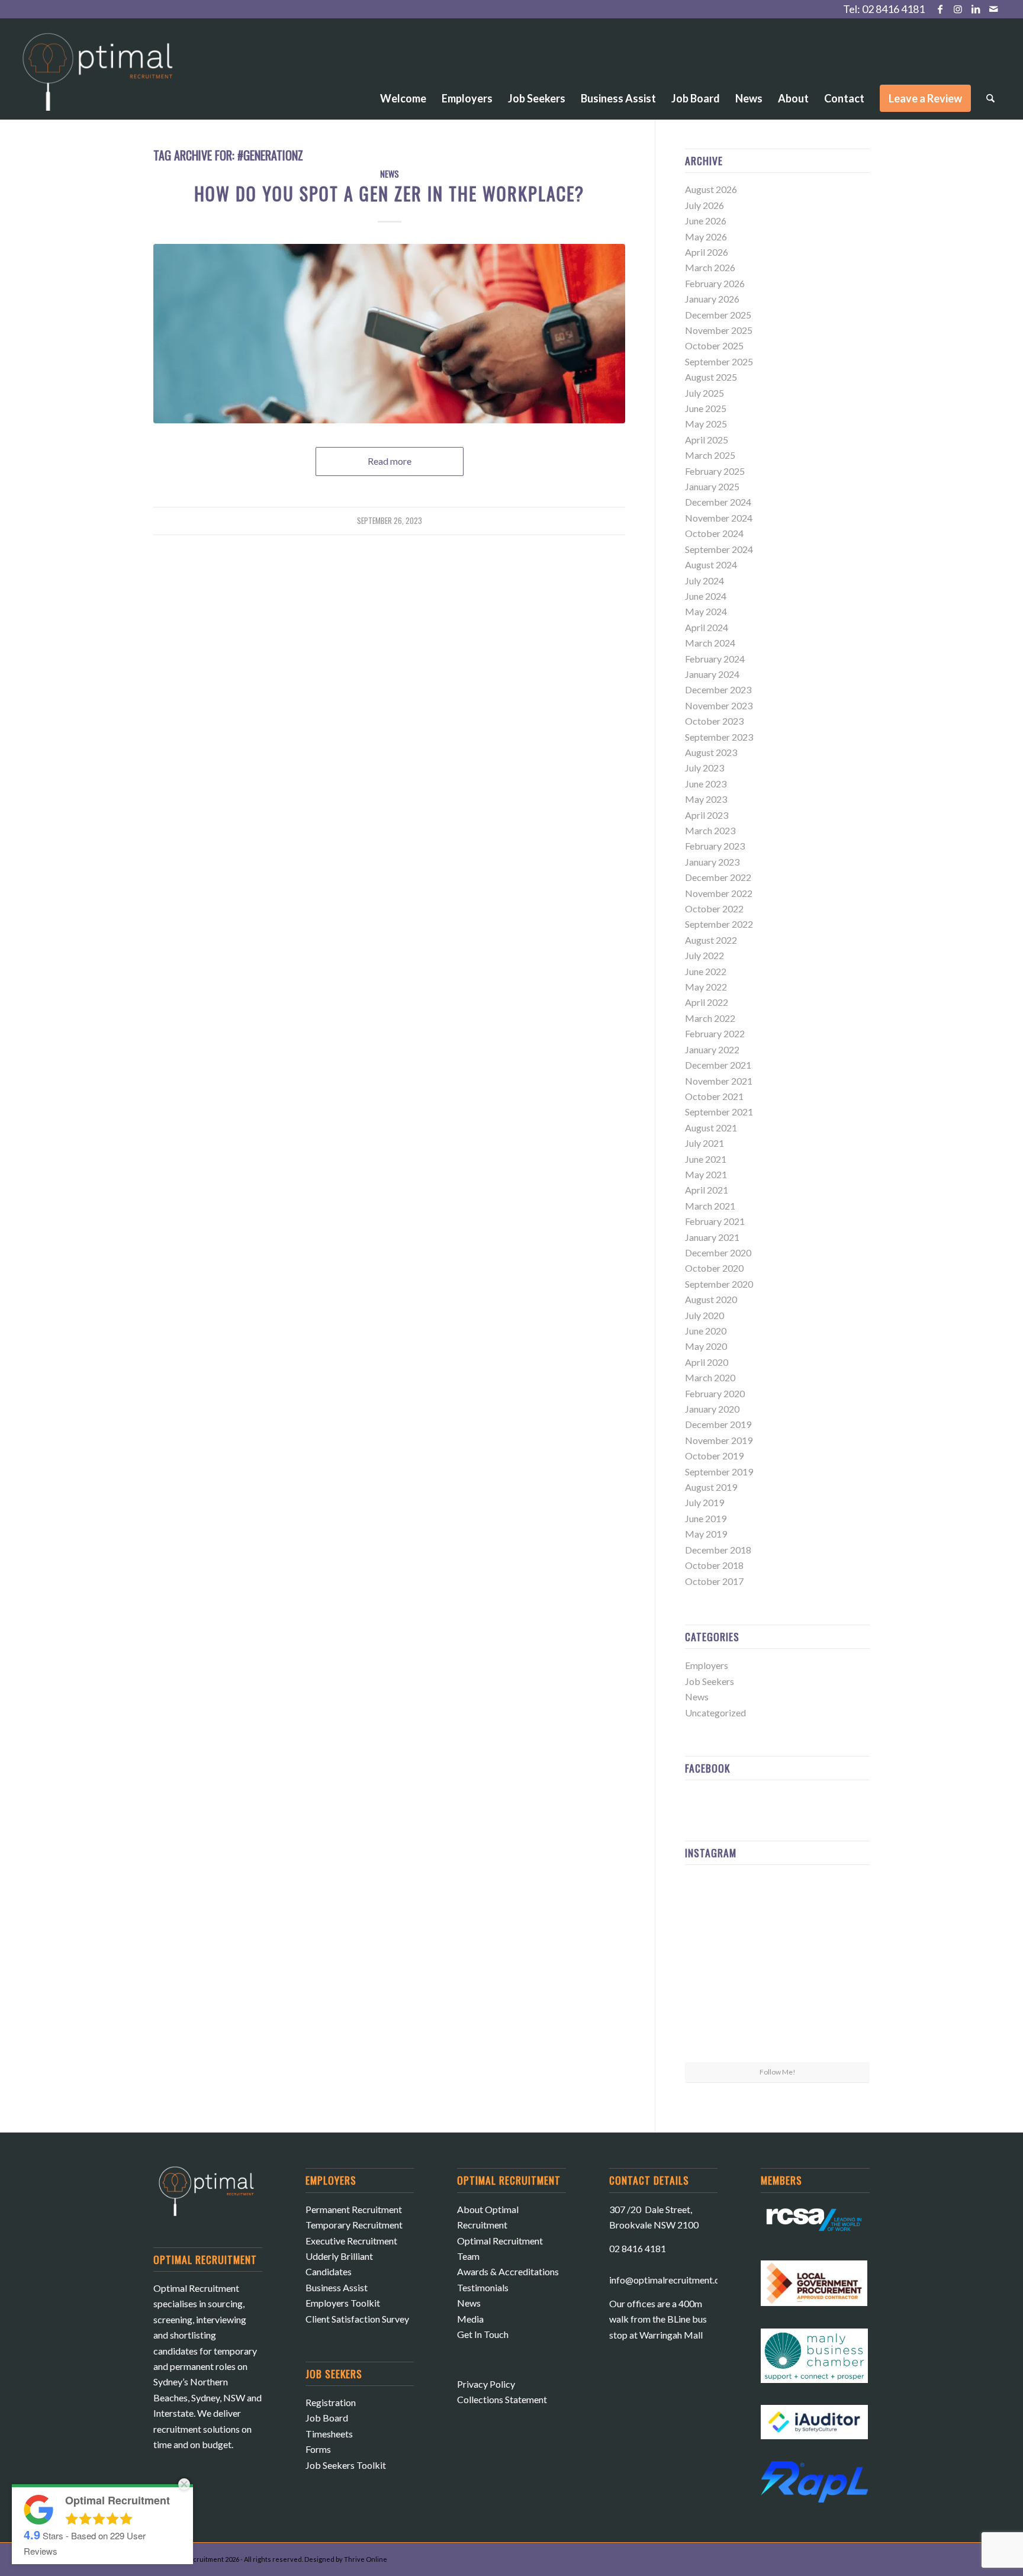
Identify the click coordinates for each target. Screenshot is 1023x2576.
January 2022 (712, 1049)
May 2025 (706, 424)
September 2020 (719, 1284)
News (390, 174)
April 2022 (707, 1002)
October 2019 (714, 1456)
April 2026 (707, 252)
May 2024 (706, 611)
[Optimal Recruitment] (98, 78)
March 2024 (710, 643)
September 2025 (719, 361)
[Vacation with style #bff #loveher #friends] (777, 1905)
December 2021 (718, 1065)
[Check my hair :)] (840, 2030)
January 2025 (712, 486)
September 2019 (719, 1472)
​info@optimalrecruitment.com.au (676, 2280)
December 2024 (718, 502)
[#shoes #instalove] (715, 2030)
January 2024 (712, 674)
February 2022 (715, 1033)
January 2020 (712, 1409)
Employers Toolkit (343, 2303)
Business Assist (337, 2287)
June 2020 (706, 1331)
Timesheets (329, 2434)
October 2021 (714, 1096)
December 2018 (718, 1550)
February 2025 (715, 471)
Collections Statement (502, 2399)
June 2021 (706, 1159)
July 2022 (704, 955)
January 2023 (712, 862)
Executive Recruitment (351, 2241)
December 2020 (718, 1252)
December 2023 (718, 689)
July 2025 (704, 393)
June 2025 (706, 408)
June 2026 (706, 221)
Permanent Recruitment (354, 2209)
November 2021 (719, 1081)
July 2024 (704, 581)
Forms (318, 2449)
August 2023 (711, 752)
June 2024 (706, 596)
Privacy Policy (486, 2384)
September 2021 (719, 1112)
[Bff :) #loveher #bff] (715, 1967)
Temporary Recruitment (354, 2225)
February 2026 (715, 283)
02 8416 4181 (893, 9)
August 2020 (711, 1299)
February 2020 (715, 1393)
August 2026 (711, 189)
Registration (331, 2402)
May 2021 (706, 1174)
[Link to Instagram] (958, 9)
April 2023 (707, 815)
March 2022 (710, 1018)
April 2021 (707, 1190)
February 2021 (715, 1221)
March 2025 (710, 455)
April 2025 (707, 440)
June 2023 (706, 784)
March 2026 (710, 267)
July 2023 (704, 768)
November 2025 (719, 330)
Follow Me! (778, 2072)
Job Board (327, 2418)
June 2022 (706, 971)
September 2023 (719, 737)
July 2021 (704, 1143)
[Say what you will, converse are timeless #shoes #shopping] (777, 2031)
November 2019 (719, 1440)
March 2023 (710, 830)
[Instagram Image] (840, 1904)
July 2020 (704, 1315)
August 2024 (711, 565)
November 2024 (719, 518)
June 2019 (706, 1518)
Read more (390, 461)
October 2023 (714, 721)
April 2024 (707, 627)
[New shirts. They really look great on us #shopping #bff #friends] (715, 1904)
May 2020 (706, 1346)
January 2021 (712, 1237)
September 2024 (719, 549)
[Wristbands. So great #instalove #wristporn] (840, 1967)
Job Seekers (710, 1681)
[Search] (990, 98)
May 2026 (706, 237)
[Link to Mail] (993, 9)
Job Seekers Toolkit (346, 2465)
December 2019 (718, 1424)
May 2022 (706, 987)
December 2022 (718, 877)
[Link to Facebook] (940, 9)
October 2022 (714, 908)
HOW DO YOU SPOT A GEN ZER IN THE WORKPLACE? (389, 193)
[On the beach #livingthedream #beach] (777, 1968)
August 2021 (711, 1128)
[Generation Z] (389, 334)
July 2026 (704, 205)
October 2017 (714, 1581)
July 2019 (704, 1502)
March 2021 (710, 1206)
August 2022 (711, 940)
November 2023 (719, 705)
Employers (707, 1665)
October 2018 (714, 1565)
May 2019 (706, 1534)
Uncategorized (715, 1712)
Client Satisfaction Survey (357, 2319)
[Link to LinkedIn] (975, 9)
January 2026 (712, 299)
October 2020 (714, 1268)
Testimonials (483, 2287)
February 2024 (715, 659)
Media (470, 2319)
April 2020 (707, 1362)
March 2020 (710, 1377)
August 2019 (711, 1487)
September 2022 (719, 924)
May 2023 (706, 799)
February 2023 (715, 846)
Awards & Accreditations (508, 2271)
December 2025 (718, 315)
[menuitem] (403, 66)
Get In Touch (483, 2334)
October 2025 (714, 345)
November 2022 (719, 893)
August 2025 (711, 377)
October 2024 (714, 533)
